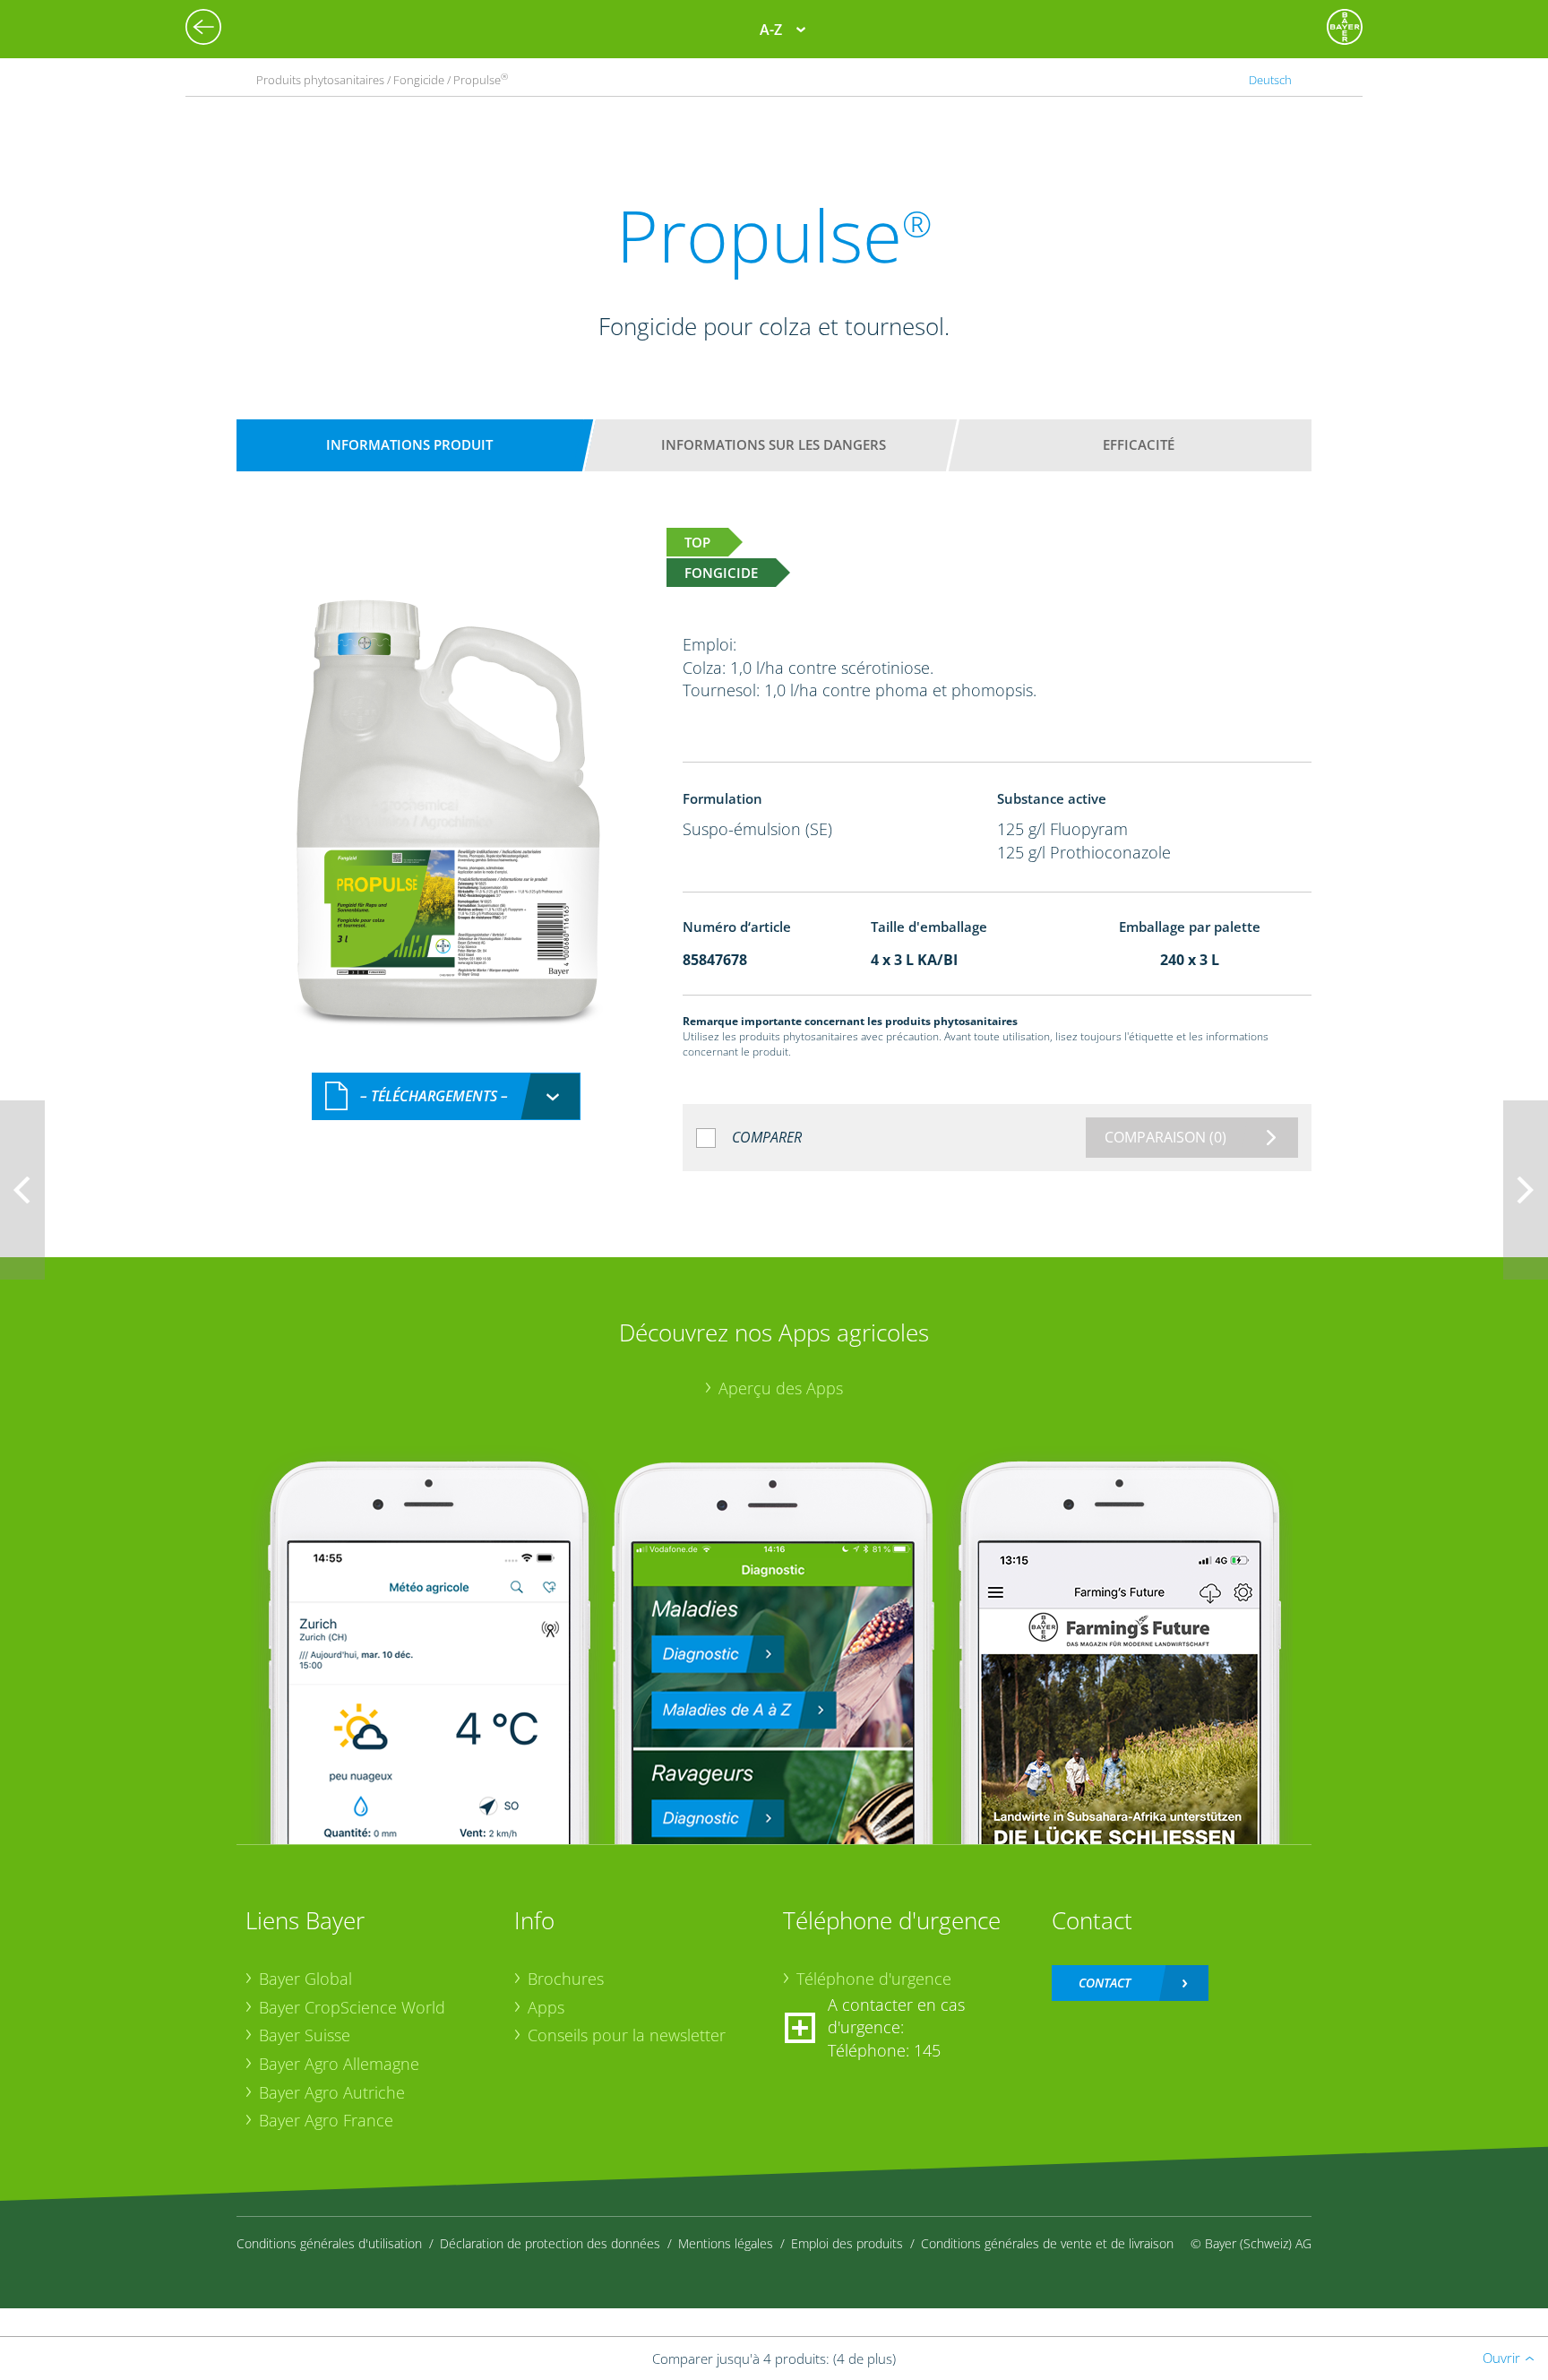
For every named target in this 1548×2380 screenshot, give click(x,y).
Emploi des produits (847, 2243)
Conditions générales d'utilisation (329, 2243)
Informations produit (409, 444)
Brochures (566, 1979)
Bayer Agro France (326, 2120)
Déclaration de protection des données (550, 2243)
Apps (546, 2007)
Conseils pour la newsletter (627, 2035)
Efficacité (1139, 444)
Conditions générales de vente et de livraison (1047, 2243)
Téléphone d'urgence (874, 1979)
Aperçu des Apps (781, 1388)
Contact (1105, 1983)
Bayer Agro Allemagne (339, 2064)
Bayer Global (305, 1979)
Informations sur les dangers (774, 444)
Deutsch (1270, 80)
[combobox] (446, 1096)
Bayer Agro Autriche (332, 2092)
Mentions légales (726, 2243)
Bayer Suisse (305, 2035)
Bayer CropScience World (352, 2007)
